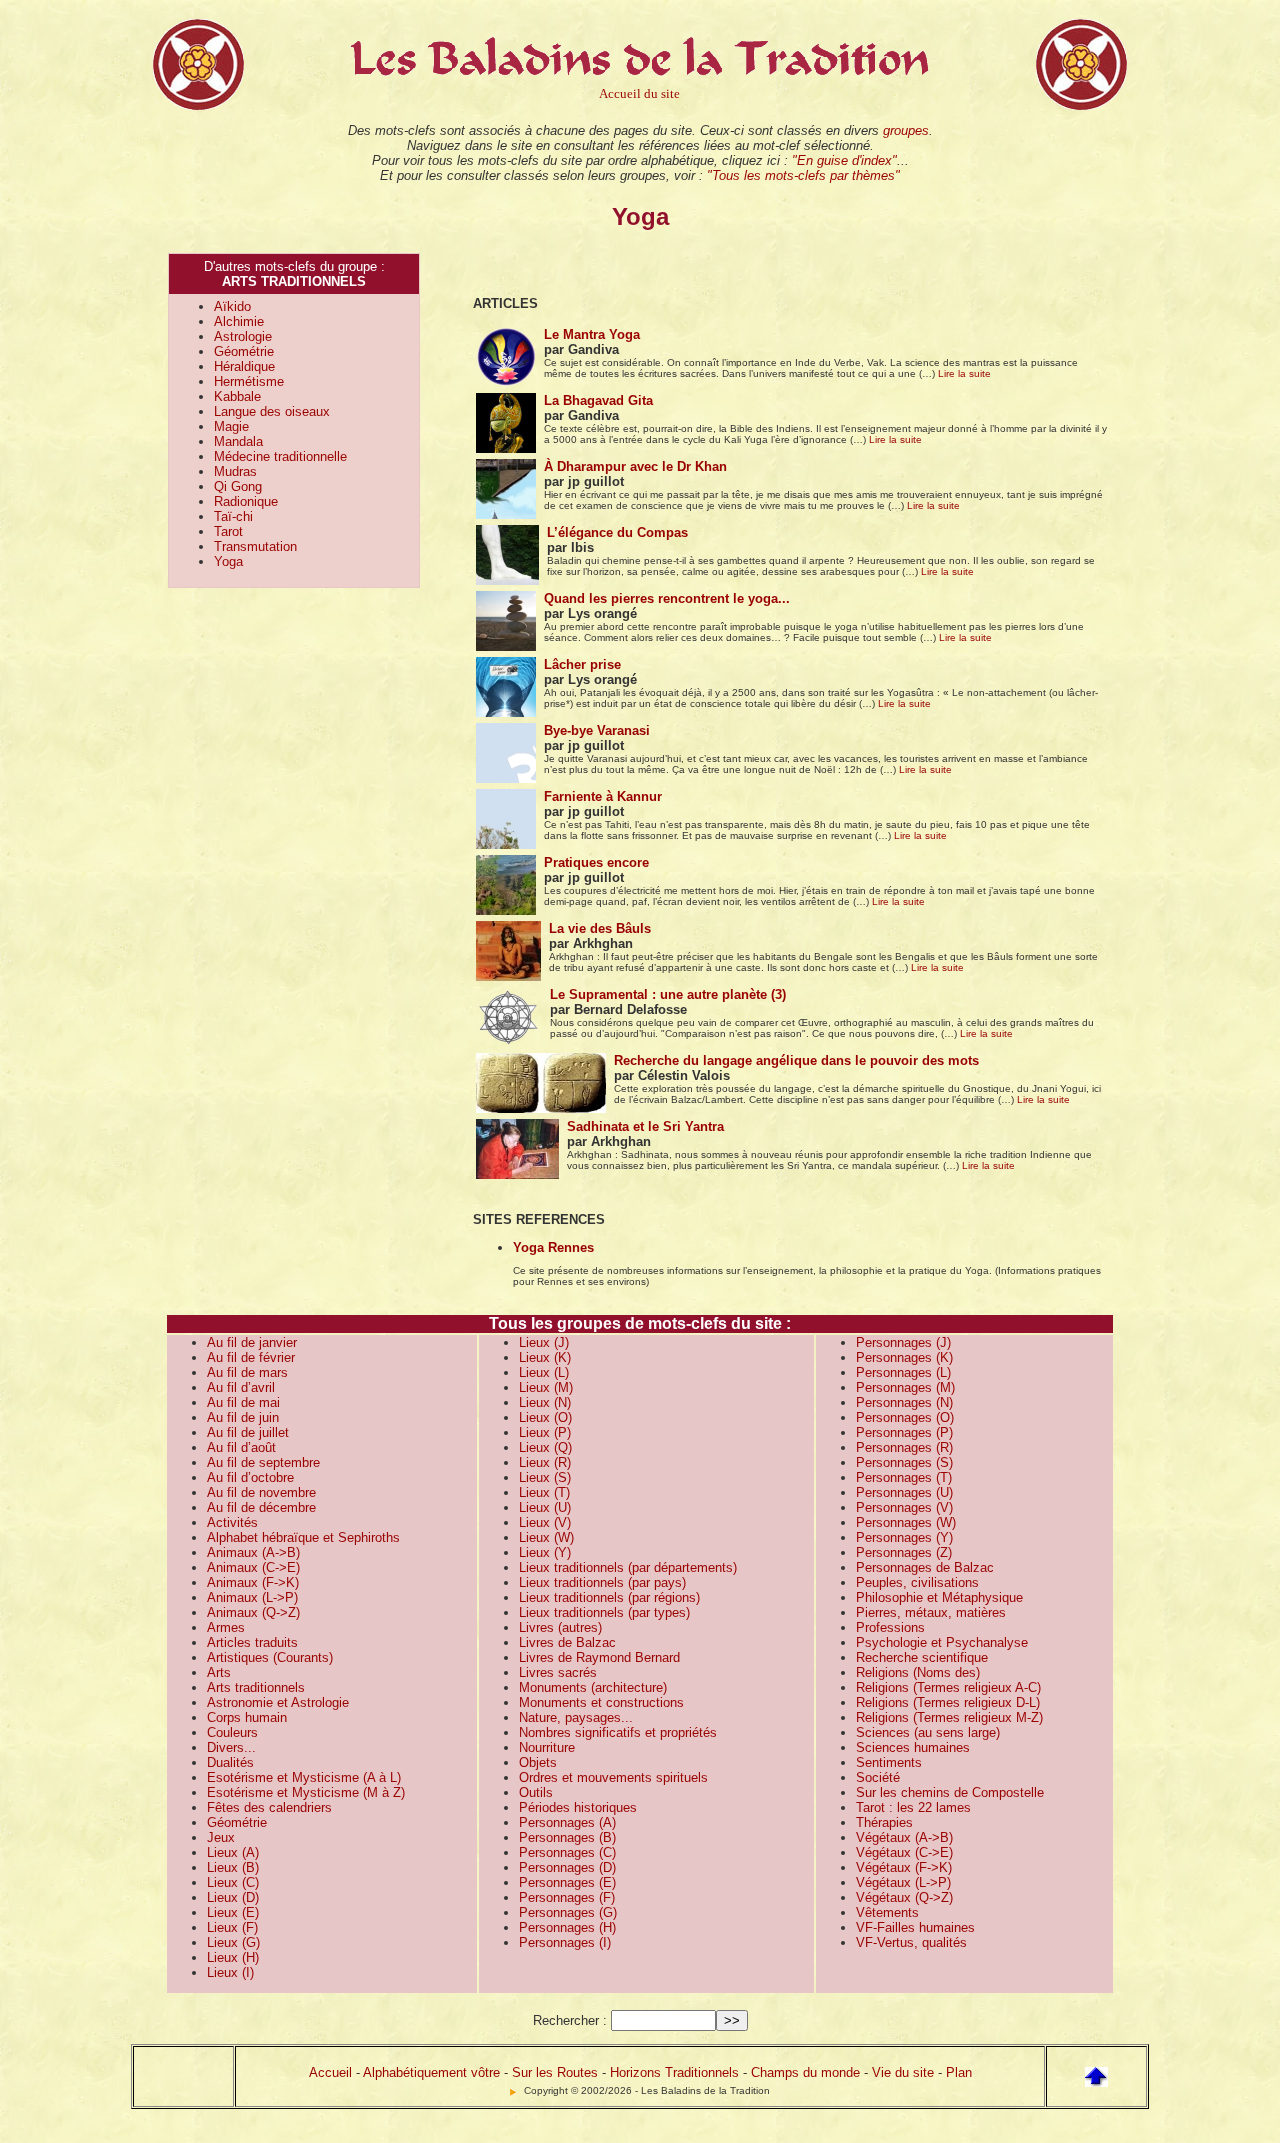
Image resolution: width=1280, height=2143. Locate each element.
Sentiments (889, 1762)
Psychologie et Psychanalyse (942, 1642)
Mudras (235, 471)
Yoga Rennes (553, 1247)
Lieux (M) (546, 1387)
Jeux (221, 1837)
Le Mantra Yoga (592, 334)
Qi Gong (238, 486)
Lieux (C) (233, 1882)
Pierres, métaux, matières (931, 1612)
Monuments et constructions (601, 1702)
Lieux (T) (544, 1492)
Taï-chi (233, 516)
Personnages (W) (906, 1522)
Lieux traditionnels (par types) (604, 1612)
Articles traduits (252, 1642)
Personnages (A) (567, 1822)
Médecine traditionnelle (280, 456)
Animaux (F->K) (253, 1582)
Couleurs (232, 1732)
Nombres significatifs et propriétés (618, 1732)
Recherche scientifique (922, 1657)
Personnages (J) (903, 1342)
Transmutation (255, 546)
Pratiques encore (596, 862)
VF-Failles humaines (915, 1927)
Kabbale (237, 396)
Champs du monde (805, 2072)
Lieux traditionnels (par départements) (628, 1567)
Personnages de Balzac (925, 1567)
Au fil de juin (243, 1417)
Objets (538, 1762)
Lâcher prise (582, 664)
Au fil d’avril (241, 1387)
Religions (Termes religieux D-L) (948, 1702)
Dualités (230, 1762)
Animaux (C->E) (253, 1567)
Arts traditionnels (256, 1687)
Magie (231, 426)
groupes (906, 130)
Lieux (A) (233, 1852)
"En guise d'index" (844, 160)
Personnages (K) (904, 1357)
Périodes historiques (578, 1807)
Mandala (238, 441)
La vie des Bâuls (600, 928)
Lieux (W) (546, 1537)
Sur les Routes (555, 2072)
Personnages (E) (567, 1882)
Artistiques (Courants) (270, 1657)
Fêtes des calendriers (269, 1807)
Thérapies (884, 1822)
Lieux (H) (233, 1957)
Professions (890, 1627)
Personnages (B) (567, 1837)
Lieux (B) (233, 1867)
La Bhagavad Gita (598, 400)
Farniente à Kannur (603, 796)
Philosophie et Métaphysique (939, 1597)
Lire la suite (964, 373)
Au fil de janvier (252, 1342)
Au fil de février (251, 1357)
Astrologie (243, 336)
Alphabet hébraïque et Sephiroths (303, 1537)
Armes (226, 1627)
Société (878, 1777)
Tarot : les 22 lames (913, 1807)
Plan (959, 2072)
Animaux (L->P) (252, 1597)
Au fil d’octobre (250, 1477)
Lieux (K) (545, 1357)
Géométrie (244, 351)
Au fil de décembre (261, 1507)
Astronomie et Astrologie (278, 1702)
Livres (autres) (560, 1627)
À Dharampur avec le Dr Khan (635, 466)
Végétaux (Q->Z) (904, 1897)
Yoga (228, 561)
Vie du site (903, 2072)
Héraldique (244, 366)
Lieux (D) (233, 1897)
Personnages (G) (568, 1912)
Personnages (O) (905, 1417)
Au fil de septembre (263, 1462)
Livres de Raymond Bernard (599, 1657)
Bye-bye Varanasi (597, 730)
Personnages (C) (567, 1852)
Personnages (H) (567, 1927)
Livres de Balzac (567, 1642)
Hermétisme (249, 381)
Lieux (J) (544, 1342)
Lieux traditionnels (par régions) (609, 1597)
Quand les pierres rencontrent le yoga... (667, 598)
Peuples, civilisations (917, 1582)
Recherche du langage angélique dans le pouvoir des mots (796, 1060)
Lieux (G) (233, 1942)
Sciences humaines (913, 1747)
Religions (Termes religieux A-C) (948, 1687)
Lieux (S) (545, 1477)
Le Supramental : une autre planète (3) (668, 994)
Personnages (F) (567, 1897)
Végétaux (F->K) (904, 1867)
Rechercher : (570, 2020)
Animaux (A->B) (253, 1552)
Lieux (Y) (545, 1552)
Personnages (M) (905, 1387)
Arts (219, 1672)
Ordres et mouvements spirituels (613, 1777)
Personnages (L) (903, 1372)
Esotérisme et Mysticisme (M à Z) (306, 1792)
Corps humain (247, 1717)
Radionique (246, 501)
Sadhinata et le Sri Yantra (645, 1126)
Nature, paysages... (576, 1717)
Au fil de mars (247, 1372)
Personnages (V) (904, 1507)
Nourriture (547, 1747)
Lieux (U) (545, 1507)
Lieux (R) (545, 1462)
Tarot (228, 531)
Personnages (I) (565, 1942)
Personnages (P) (904, 1432)
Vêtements (887, 1912)
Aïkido (232, 306)
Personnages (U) (904, 1492)
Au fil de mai (243, 1402)
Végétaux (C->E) (904, 1852)
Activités (232, 1522)
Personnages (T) (904, 1477)
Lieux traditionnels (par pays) (602, 1582)
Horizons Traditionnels (674, 2072)
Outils (536, 1792)
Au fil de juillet (248, 1432)
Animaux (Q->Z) (253, 1612)
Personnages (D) (567, 1867)
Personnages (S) (904, 1462)
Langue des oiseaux (272, 411)
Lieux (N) (545, 1402)
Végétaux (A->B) (904, 1837)
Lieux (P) (545, 1432)
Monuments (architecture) (593, 1687)
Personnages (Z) (904, 1552)
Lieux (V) (545, 1522)
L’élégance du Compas (617, 532)
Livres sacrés (558, 1672)
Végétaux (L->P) (903, 1882)
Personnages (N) (904, 1402)
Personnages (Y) (904, 1537)
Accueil (330, 2072)
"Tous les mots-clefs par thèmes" (803, 175)
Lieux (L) (544, 1372)
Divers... (231, 1747)
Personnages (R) (904, 1447)
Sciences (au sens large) (928, 1732)
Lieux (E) (233, 1912)
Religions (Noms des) (918, 1672)
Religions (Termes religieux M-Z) (949, 1717)
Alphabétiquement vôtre (431, 2072)
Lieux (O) (545, 1417)
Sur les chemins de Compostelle (950, 1792)
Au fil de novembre (261, 1492)
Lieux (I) (230, 1972)
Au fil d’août (241, 1447)
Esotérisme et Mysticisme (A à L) (304, 1777)
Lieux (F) (232, 1927)
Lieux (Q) (545, 1447)
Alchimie (239, 321)
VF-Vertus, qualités (911, 1942)
